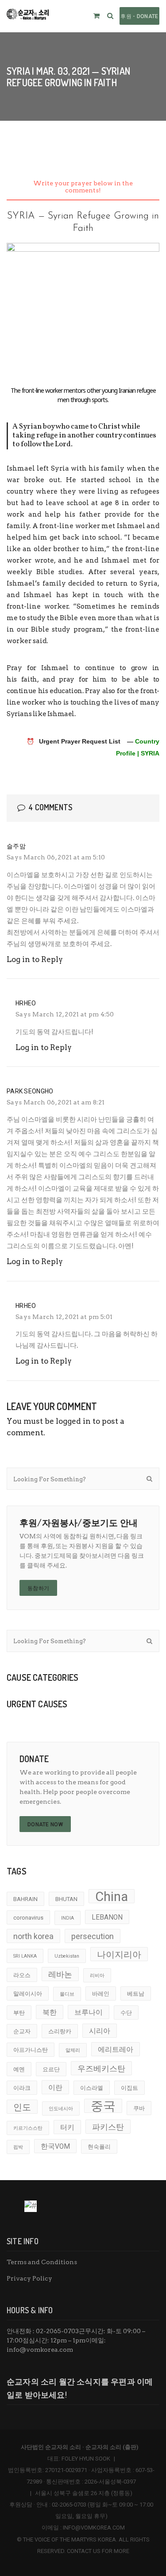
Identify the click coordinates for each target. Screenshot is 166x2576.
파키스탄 (108, 2127)
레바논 (60, 1974)
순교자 (22, 2031)
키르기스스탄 (28, 2128)
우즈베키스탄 (101, 2068)
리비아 (97, 1976)
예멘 (19, 2069)
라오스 (22, 1975)
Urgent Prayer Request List (80, 741)
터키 (67, 2127)
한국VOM (55, 2147)
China (112, 1896)
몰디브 (67, 1994)
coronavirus (28, 1918)
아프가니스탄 (31, 2050)
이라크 (22, 2088)
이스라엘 (92, 2088)
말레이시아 (28, 1994)
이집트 (129, 2088)
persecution (93, 1936)
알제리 (73, 2050)
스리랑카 (60, 2031)
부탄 (19, 2013)
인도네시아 (61, 2109)
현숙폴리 (99, 2147)
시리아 (100, 2031)
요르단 (51, 2069)
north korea (33, 1936)
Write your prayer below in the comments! (83, 187)
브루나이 (89, 2012)
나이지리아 (119, 1955)
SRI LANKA (25, 1956)
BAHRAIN (25, 1899)
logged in (73, 1421)
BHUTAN (66, 1899)
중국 (103, 2106)
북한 (50, 2012)
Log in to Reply (35, 959)
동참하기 (38, 1588)
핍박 (18, 2147)
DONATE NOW (45, 1825)
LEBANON (107, 1917)
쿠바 (139, 2108)
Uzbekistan (67, 1956)
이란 (55, 2088)
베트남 (136, 1994)
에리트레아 (116, 2050)
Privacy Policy (29, 2278)
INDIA (68, 1918)
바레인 (101, 1994)
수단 (126, 2013)
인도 (22, 2107)
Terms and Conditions (42, 2262)
